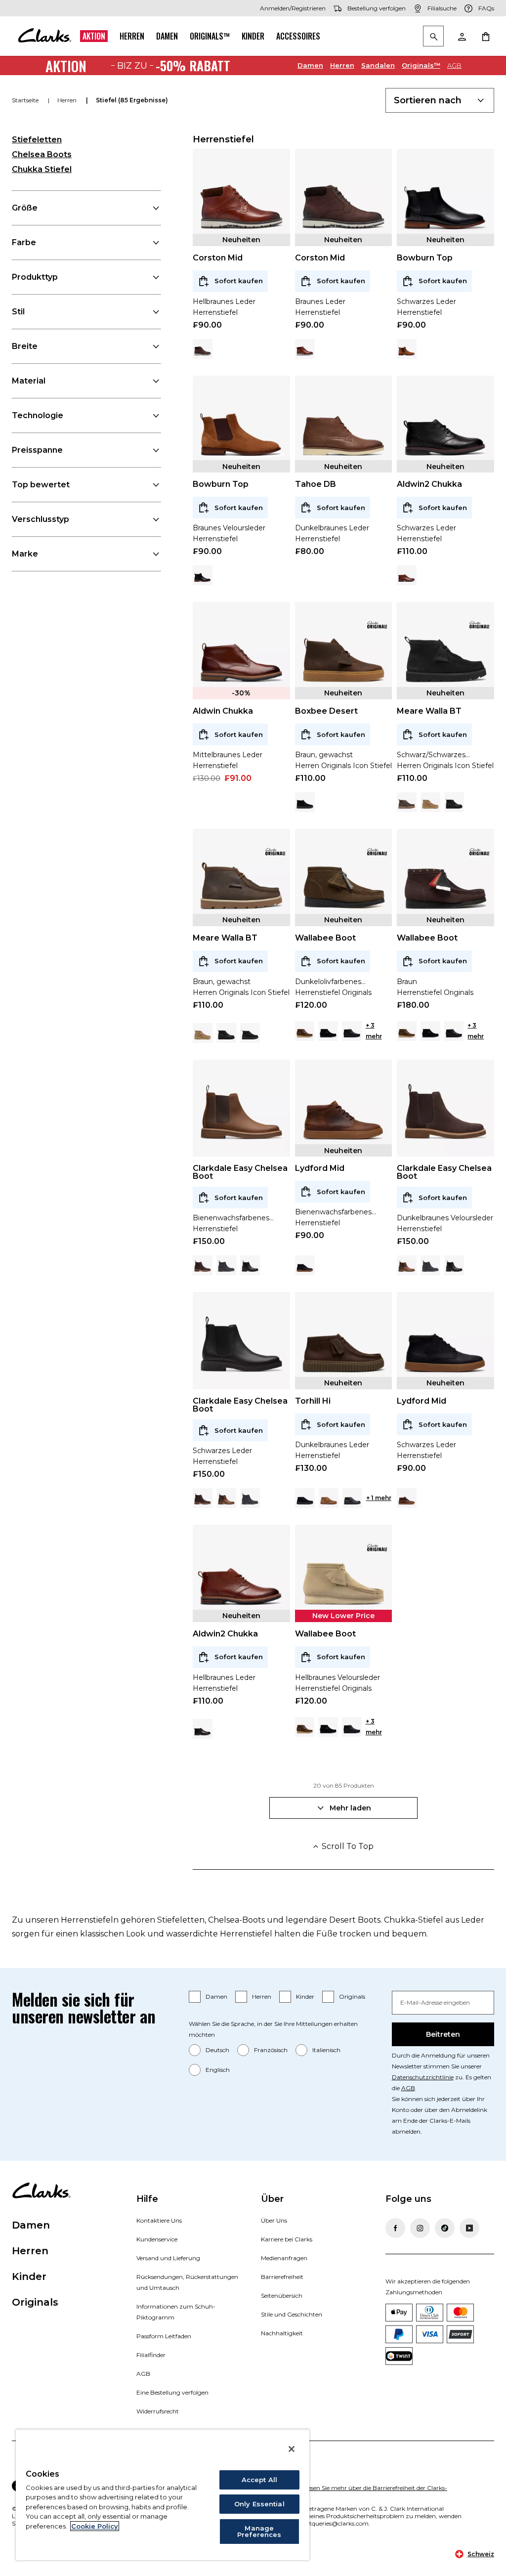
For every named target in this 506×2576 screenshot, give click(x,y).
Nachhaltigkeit (282, 2333)
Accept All (259, 2480)
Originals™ (210, 36)
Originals (352, 1996)
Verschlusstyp (41, 519)
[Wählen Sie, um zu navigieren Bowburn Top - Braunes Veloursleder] (407, 349)
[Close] (292, 2449)
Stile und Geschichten (292, 2314)
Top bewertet (41, 485)
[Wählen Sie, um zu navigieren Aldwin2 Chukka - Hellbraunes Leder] (407, 575)
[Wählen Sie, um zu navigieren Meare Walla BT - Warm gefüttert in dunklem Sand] (430, 802)
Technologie (38, 415)
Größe (25, 208)
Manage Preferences (259, 2531)
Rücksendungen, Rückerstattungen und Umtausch (187, 2282)
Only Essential (259, 2504)
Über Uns (274, 2220)
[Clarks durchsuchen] (433, 37)
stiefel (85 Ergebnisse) (132, 100)
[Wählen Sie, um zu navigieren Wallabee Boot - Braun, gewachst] (305, 1031)
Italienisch (326, 2050)
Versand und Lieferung (168, 2258)
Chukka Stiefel (42, 169)
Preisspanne (37, 450)
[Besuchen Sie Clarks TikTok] (445, 2228)
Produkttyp (35, 277)
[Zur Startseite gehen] (44, 36)
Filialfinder (151, 2355)
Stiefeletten (37, 140)
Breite (25, 346)
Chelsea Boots (42, 154)
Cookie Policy (95, 2526)
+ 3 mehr (374, 1031)
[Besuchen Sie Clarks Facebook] (395, 2228)
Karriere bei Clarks (287, 2239)
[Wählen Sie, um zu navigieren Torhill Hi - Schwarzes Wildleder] (305, 1498)
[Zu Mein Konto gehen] (462, 36)
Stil (18, 312)
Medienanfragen (284, 2258)
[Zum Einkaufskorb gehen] (485, 36)
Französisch (271, 2050)
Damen (167, 36)
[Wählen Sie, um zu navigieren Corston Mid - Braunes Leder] (203, 349)
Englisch (218, 2070)
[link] (377, 625)
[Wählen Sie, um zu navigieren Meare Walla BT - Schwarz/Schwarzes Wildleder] (250, 1033)
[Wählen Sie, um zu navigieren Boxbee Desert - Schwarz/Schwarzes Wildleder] (305, 802)
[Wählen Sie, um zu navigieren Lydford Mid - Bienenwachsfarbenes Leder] (407, 1498)
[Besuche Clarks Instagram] (420, 2228)
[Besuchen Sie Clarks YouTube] (469, 2228)
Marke (25, 554)
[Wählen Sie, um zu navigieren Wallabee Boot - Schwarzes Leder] (352, 1031)
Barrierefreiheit (282, 2277)
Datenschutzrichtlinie (423, 2077)
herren (68, 100)
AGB (454, 65)
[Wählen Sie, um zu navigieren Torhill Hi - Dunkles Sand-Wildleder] (329, 1498)
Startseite (26, 100)
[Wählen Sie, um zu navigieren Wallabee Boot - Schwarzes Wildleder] (328, 1031)
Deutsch (217, 2050)
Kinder (253, 36)
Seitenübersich (282, 2296)
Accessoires (298, 36)
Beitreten (443, 2034)
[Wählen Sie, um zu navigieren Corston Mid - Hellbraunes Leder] (305, 349)
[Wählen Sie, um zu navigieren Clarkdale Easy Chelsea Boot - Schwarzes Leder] (250, 1265)
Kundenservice (157, 2239)
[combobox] (440, 100)
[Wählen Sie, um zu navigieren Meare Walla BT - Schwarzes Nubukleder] (454, 802)
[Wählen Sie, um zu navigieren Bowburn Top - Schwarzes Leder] (203, 575)
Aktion (94, 36)
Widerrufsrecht (158, 2411)
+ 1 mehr (379, 1498)
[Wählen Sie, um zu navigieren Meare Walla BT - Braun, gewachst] (407, 802)
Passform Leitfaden (164, 2336)
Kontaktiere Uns (159, 2220)
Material (29, 381)
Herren (132, 36)
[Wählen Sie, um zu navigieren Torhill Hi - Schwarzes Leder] (352, 1498)
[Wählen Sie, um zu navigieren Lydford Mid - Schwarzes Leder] (305, 1265)
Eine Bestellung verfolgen (172, 2392)
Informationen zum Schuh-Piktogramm (176, 2312)
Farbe (24, 242)
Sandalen (378, 65)
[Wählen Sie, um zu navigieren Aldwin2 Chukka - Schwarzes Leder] (203, 1729)
